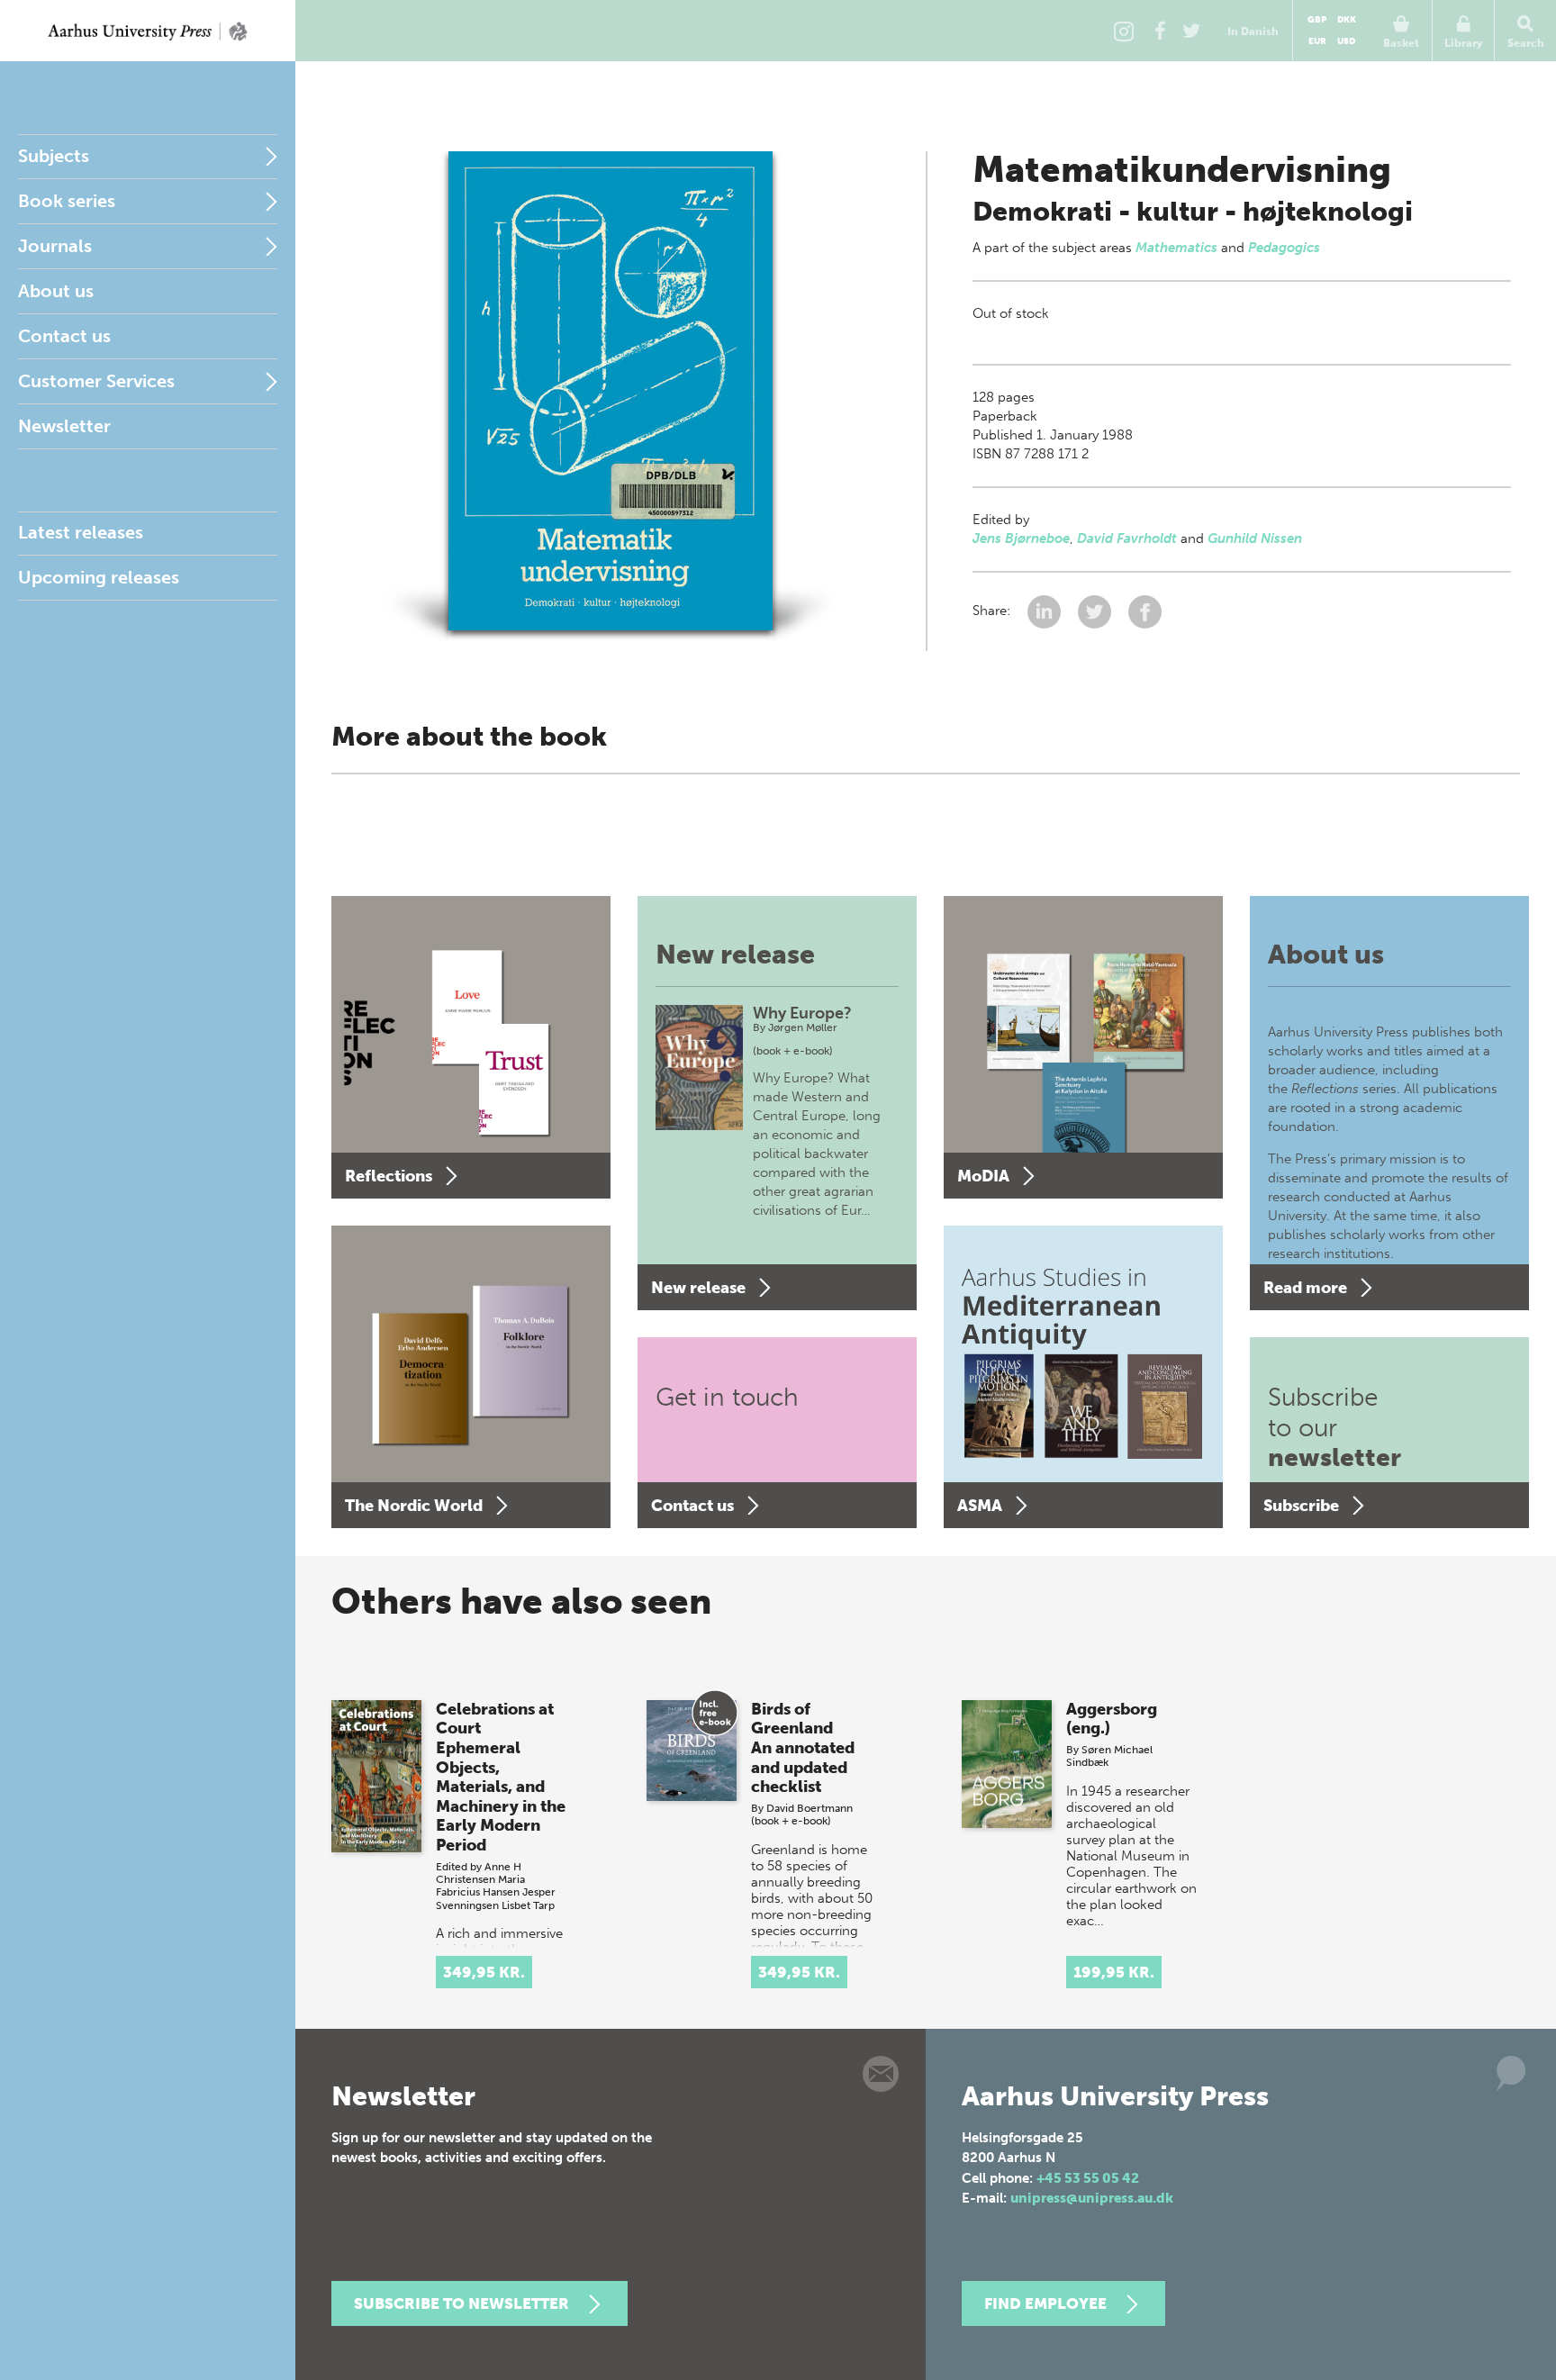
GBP (1317, 20)
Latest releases (81, 532)
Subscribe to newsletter (461, 2303)
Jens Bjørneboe (1021, 538)
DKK (1347, 20)
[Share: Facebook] (1145, 611)
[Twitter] (1191, 31)
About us (56, 291)
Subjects (54, 156)
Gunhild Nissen (1255, 538)
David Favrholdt (1127, 538)
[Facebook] (1160, 31)
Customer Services (96, 381)
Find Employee (1045, 2303)
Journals (55, 246)
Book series (67, 201)
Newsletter (64, 426)
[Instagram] (1124, 31)
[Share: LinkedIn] (1046, 611)
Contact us (64, 336)
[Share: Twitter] (1096, 611)
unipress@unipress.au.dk (1092, 2198)
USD (1346, 41)
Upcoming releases (99, 577)
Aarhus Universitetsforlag (148, 31)
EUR (1317, 41)
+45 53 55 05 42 (1088, 2178)
